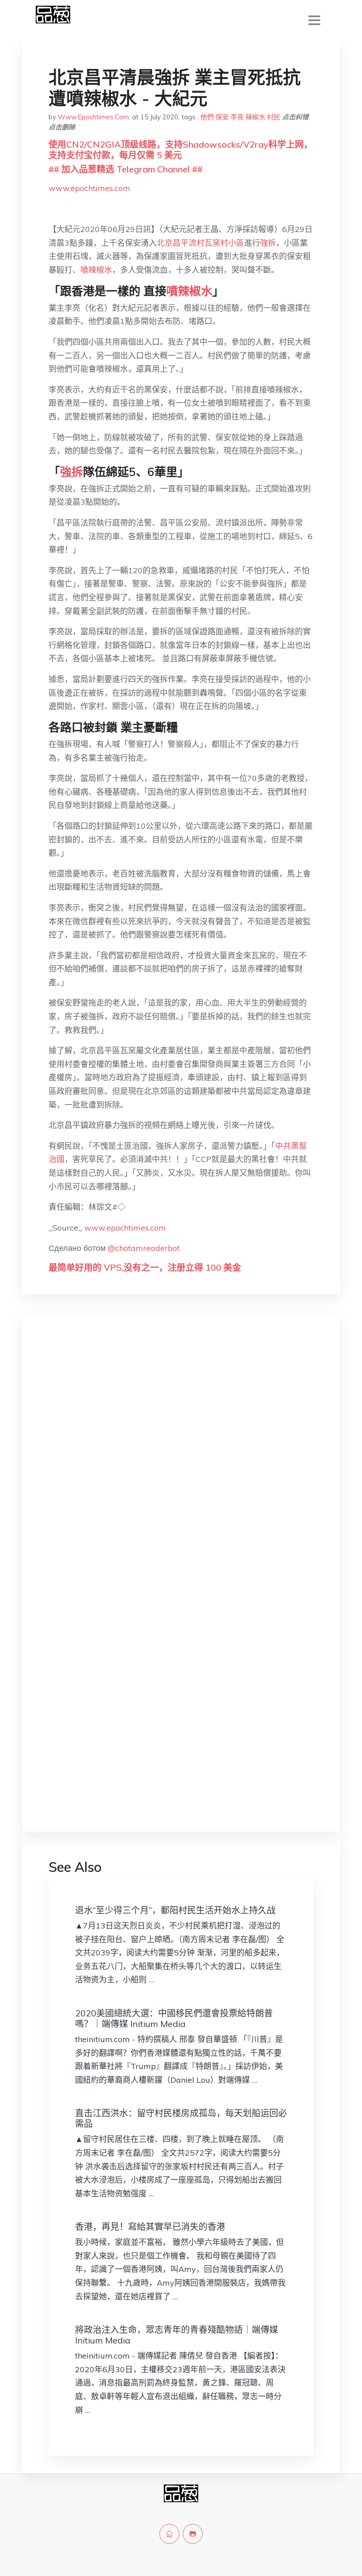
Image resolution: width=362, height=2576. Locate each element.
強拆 (268, 243)
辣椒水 (255, 117)
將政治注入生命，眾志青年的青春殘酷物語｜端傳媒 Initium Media (177, 2335)
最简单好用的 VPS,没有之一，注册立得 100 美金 (145, 1267)
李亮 (237, 117)
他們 (207, 117)
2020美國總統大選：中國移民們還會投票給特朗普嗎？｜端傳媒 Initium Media (174, 2018)
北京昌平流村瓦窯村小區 (200, 243)
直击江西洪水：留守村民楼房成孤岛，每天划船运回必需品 (181, 2118)
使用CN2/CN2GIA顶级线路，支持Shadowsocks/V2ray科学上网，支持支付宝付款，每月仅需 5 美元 (181, 150)
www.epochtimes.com (89, 188)
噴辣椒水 (96, 270)
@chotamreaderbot (144, 1248)
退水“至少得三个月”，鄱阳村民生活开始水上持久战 (175, 1910)
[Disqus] (181, 1462)
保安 (222, 117)
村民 (274, 117)
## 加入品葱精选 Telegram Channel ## (126, 169)
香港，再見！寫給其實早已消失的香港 (150, 2227)
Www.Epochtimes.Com (93, 117)
